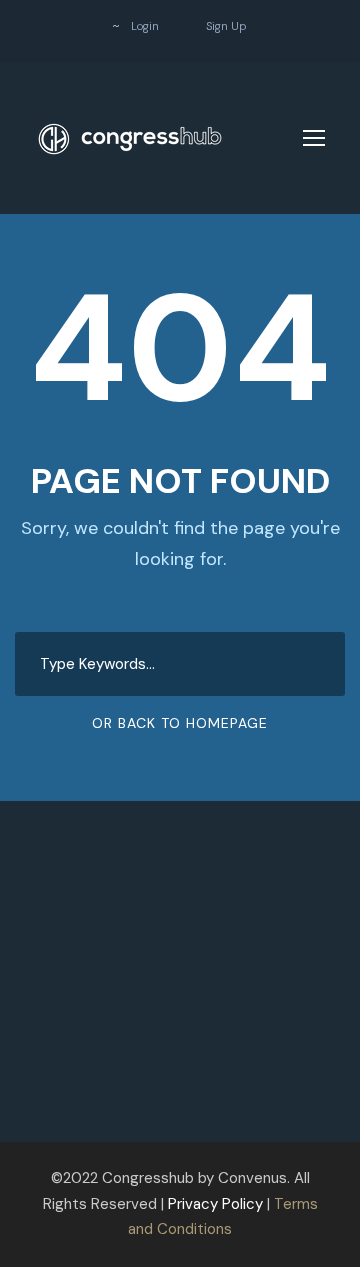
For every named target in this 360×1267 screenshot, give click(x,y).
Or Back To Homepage (180, 723)
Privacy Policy (215, 1204)
